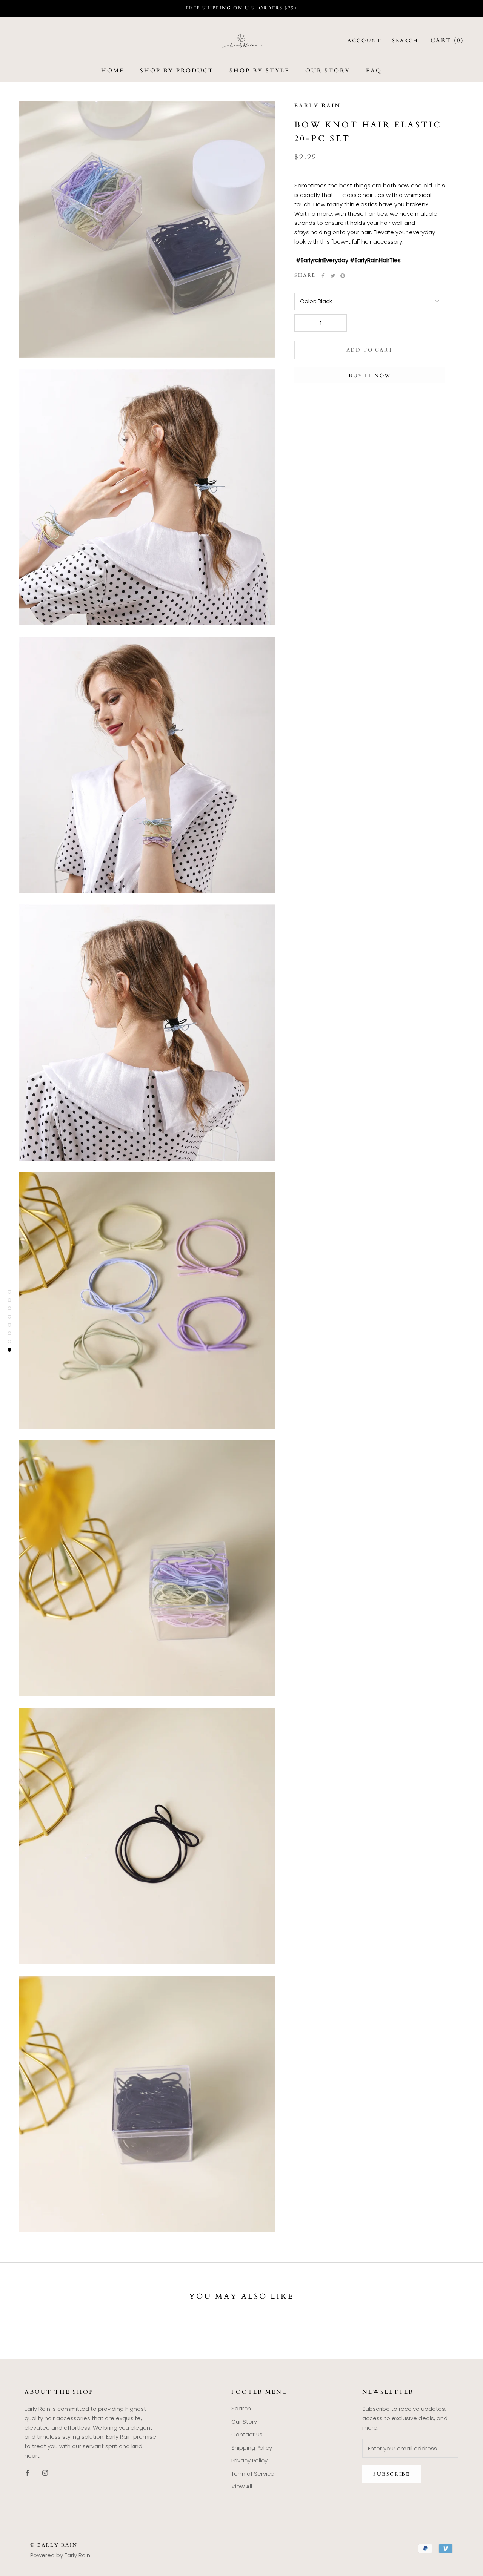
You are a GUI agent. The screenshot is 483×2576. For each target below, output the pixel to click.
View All (242, 2486)
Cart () (447, 40)
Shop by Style (259, 71)
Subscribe (391, 2474)
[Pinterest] (343, 276)
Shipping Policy (252, 2448)
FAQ (374, 71)
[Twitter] (333, 276)
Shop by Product (177, 71)
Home (113, 71)
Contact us (247, 2434)
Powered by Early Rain (60, 2555)
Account (365, 41)
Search (405, 41)
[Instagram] (45, 2473)
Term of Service (253, 2474)
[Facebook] (323, 276)
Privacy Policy (249, 2460)
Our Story (328, 71)
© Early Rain (54, 2545)
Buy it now (370, 376)
